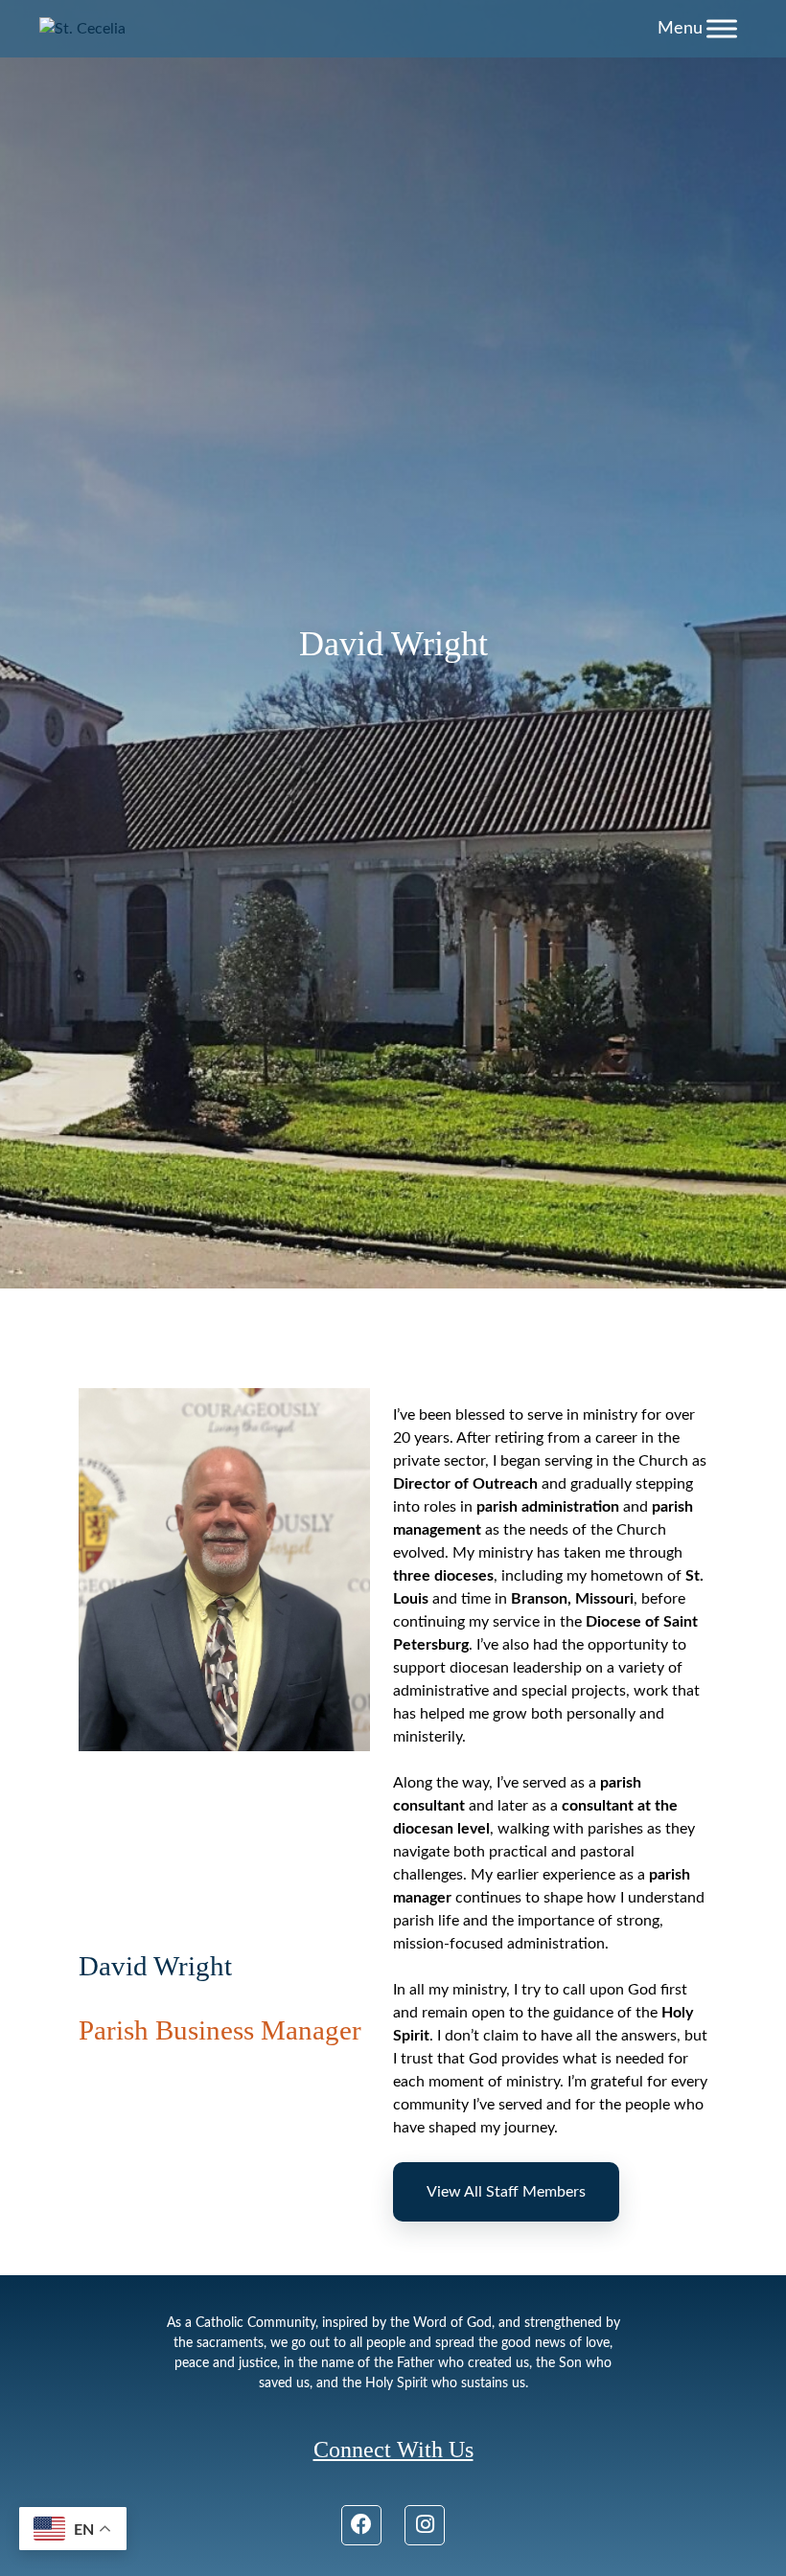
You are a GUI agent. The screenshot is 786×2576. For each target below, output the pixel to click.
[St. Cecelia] (82, 29)
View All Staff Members (506, 2192)
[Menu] (722, 28)
